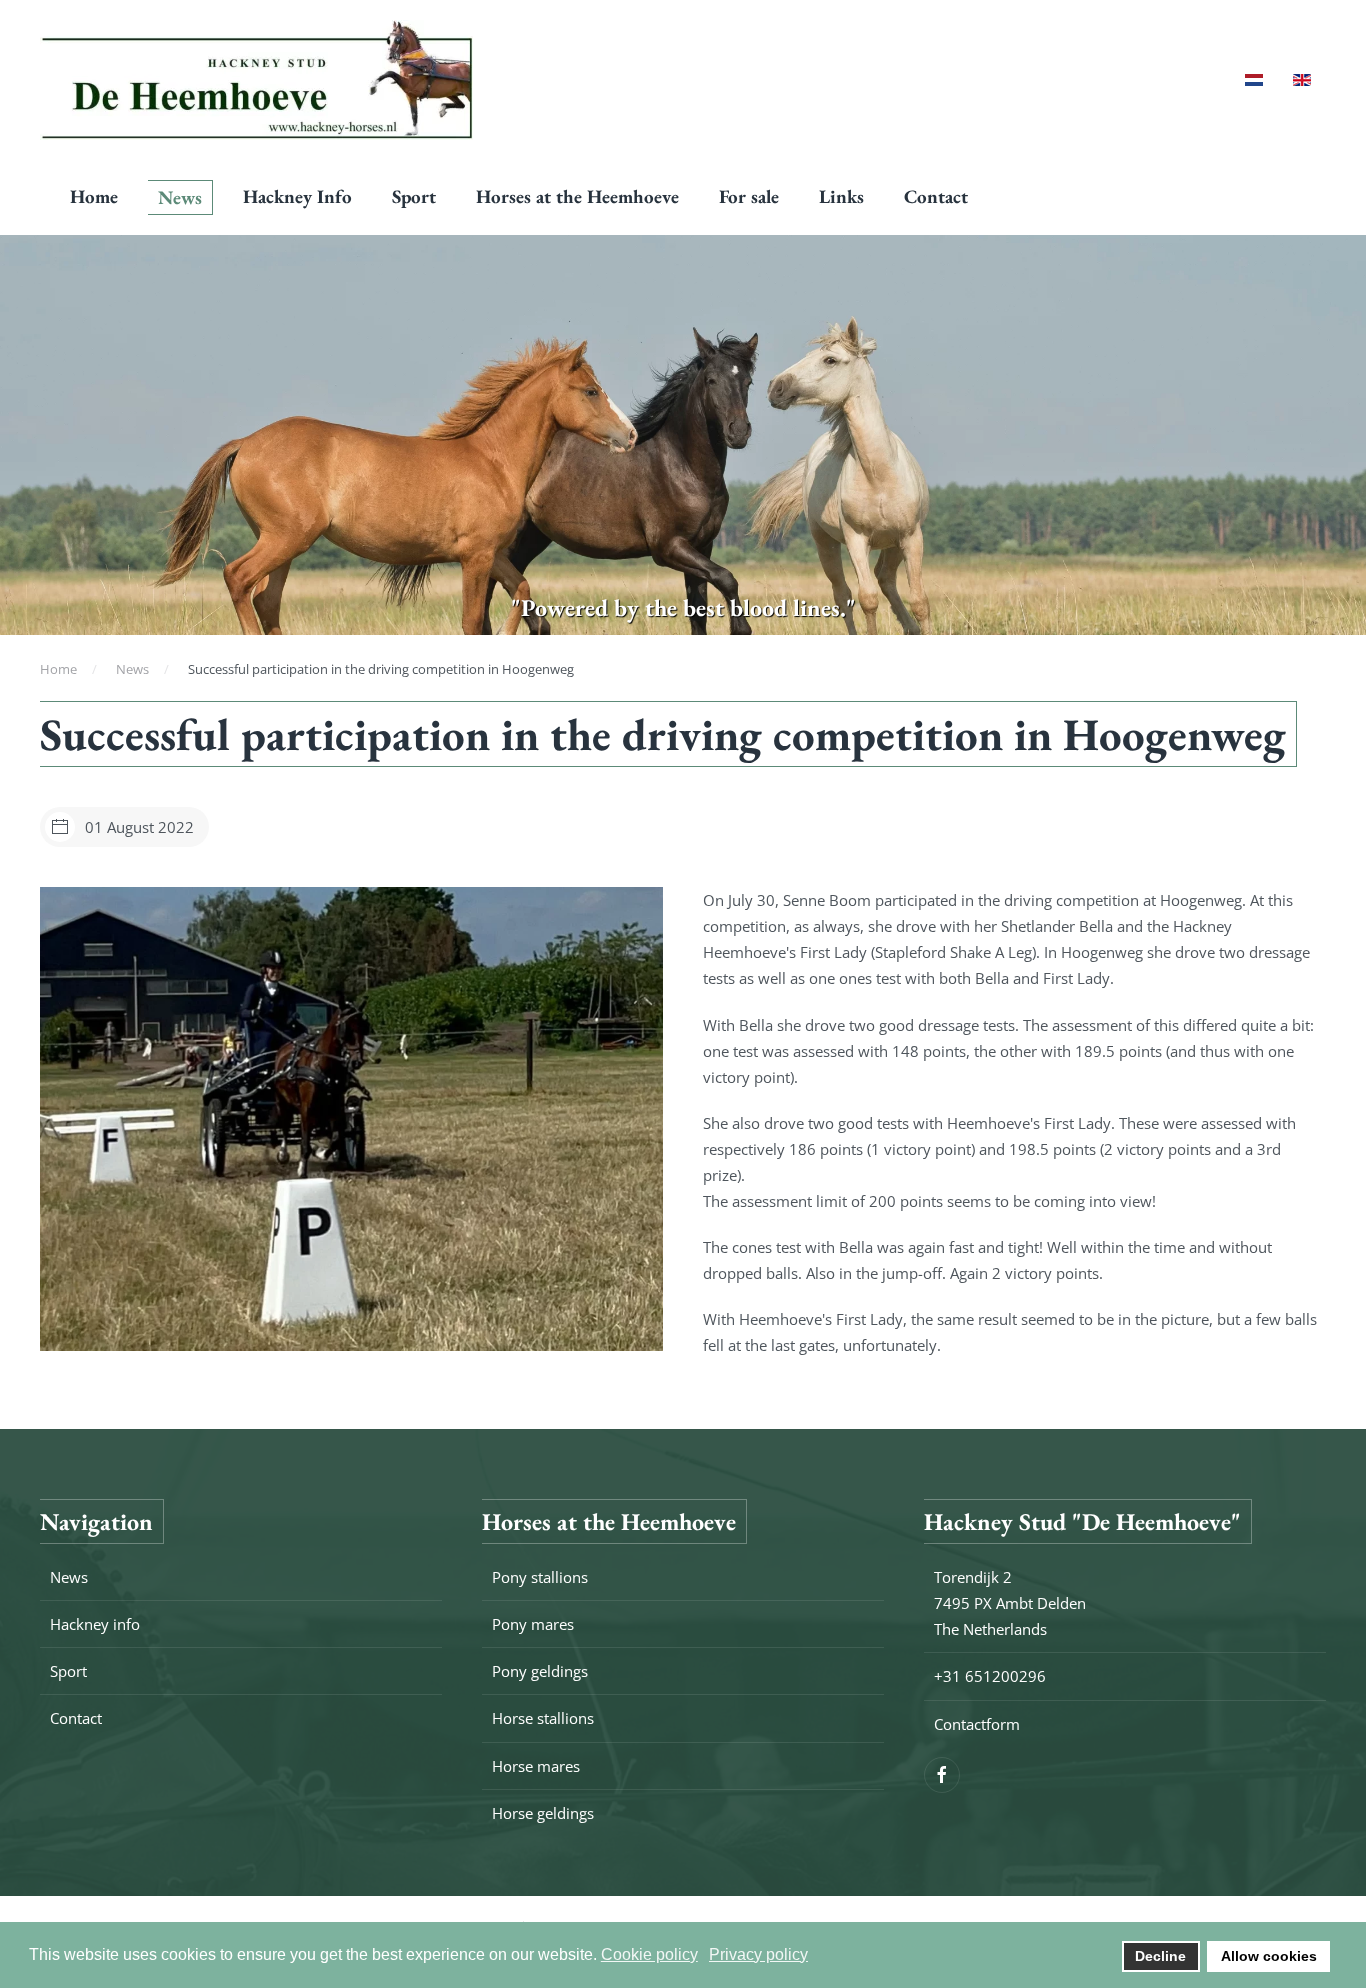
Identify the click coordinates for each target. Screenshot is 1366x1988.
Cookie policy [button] (649, 1954)
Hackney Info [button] (297, 196)
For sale (749, 196)
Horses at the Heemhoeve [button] (577, 196)
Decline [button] (1160, 1956)
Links (841, 196)
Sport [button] (414, 196)
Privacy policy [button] (758, 1954)
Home (94, 196)
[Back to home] (256, 80)
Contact (936, 196)
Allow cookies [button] (1269, 1956)
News (180, 197)
